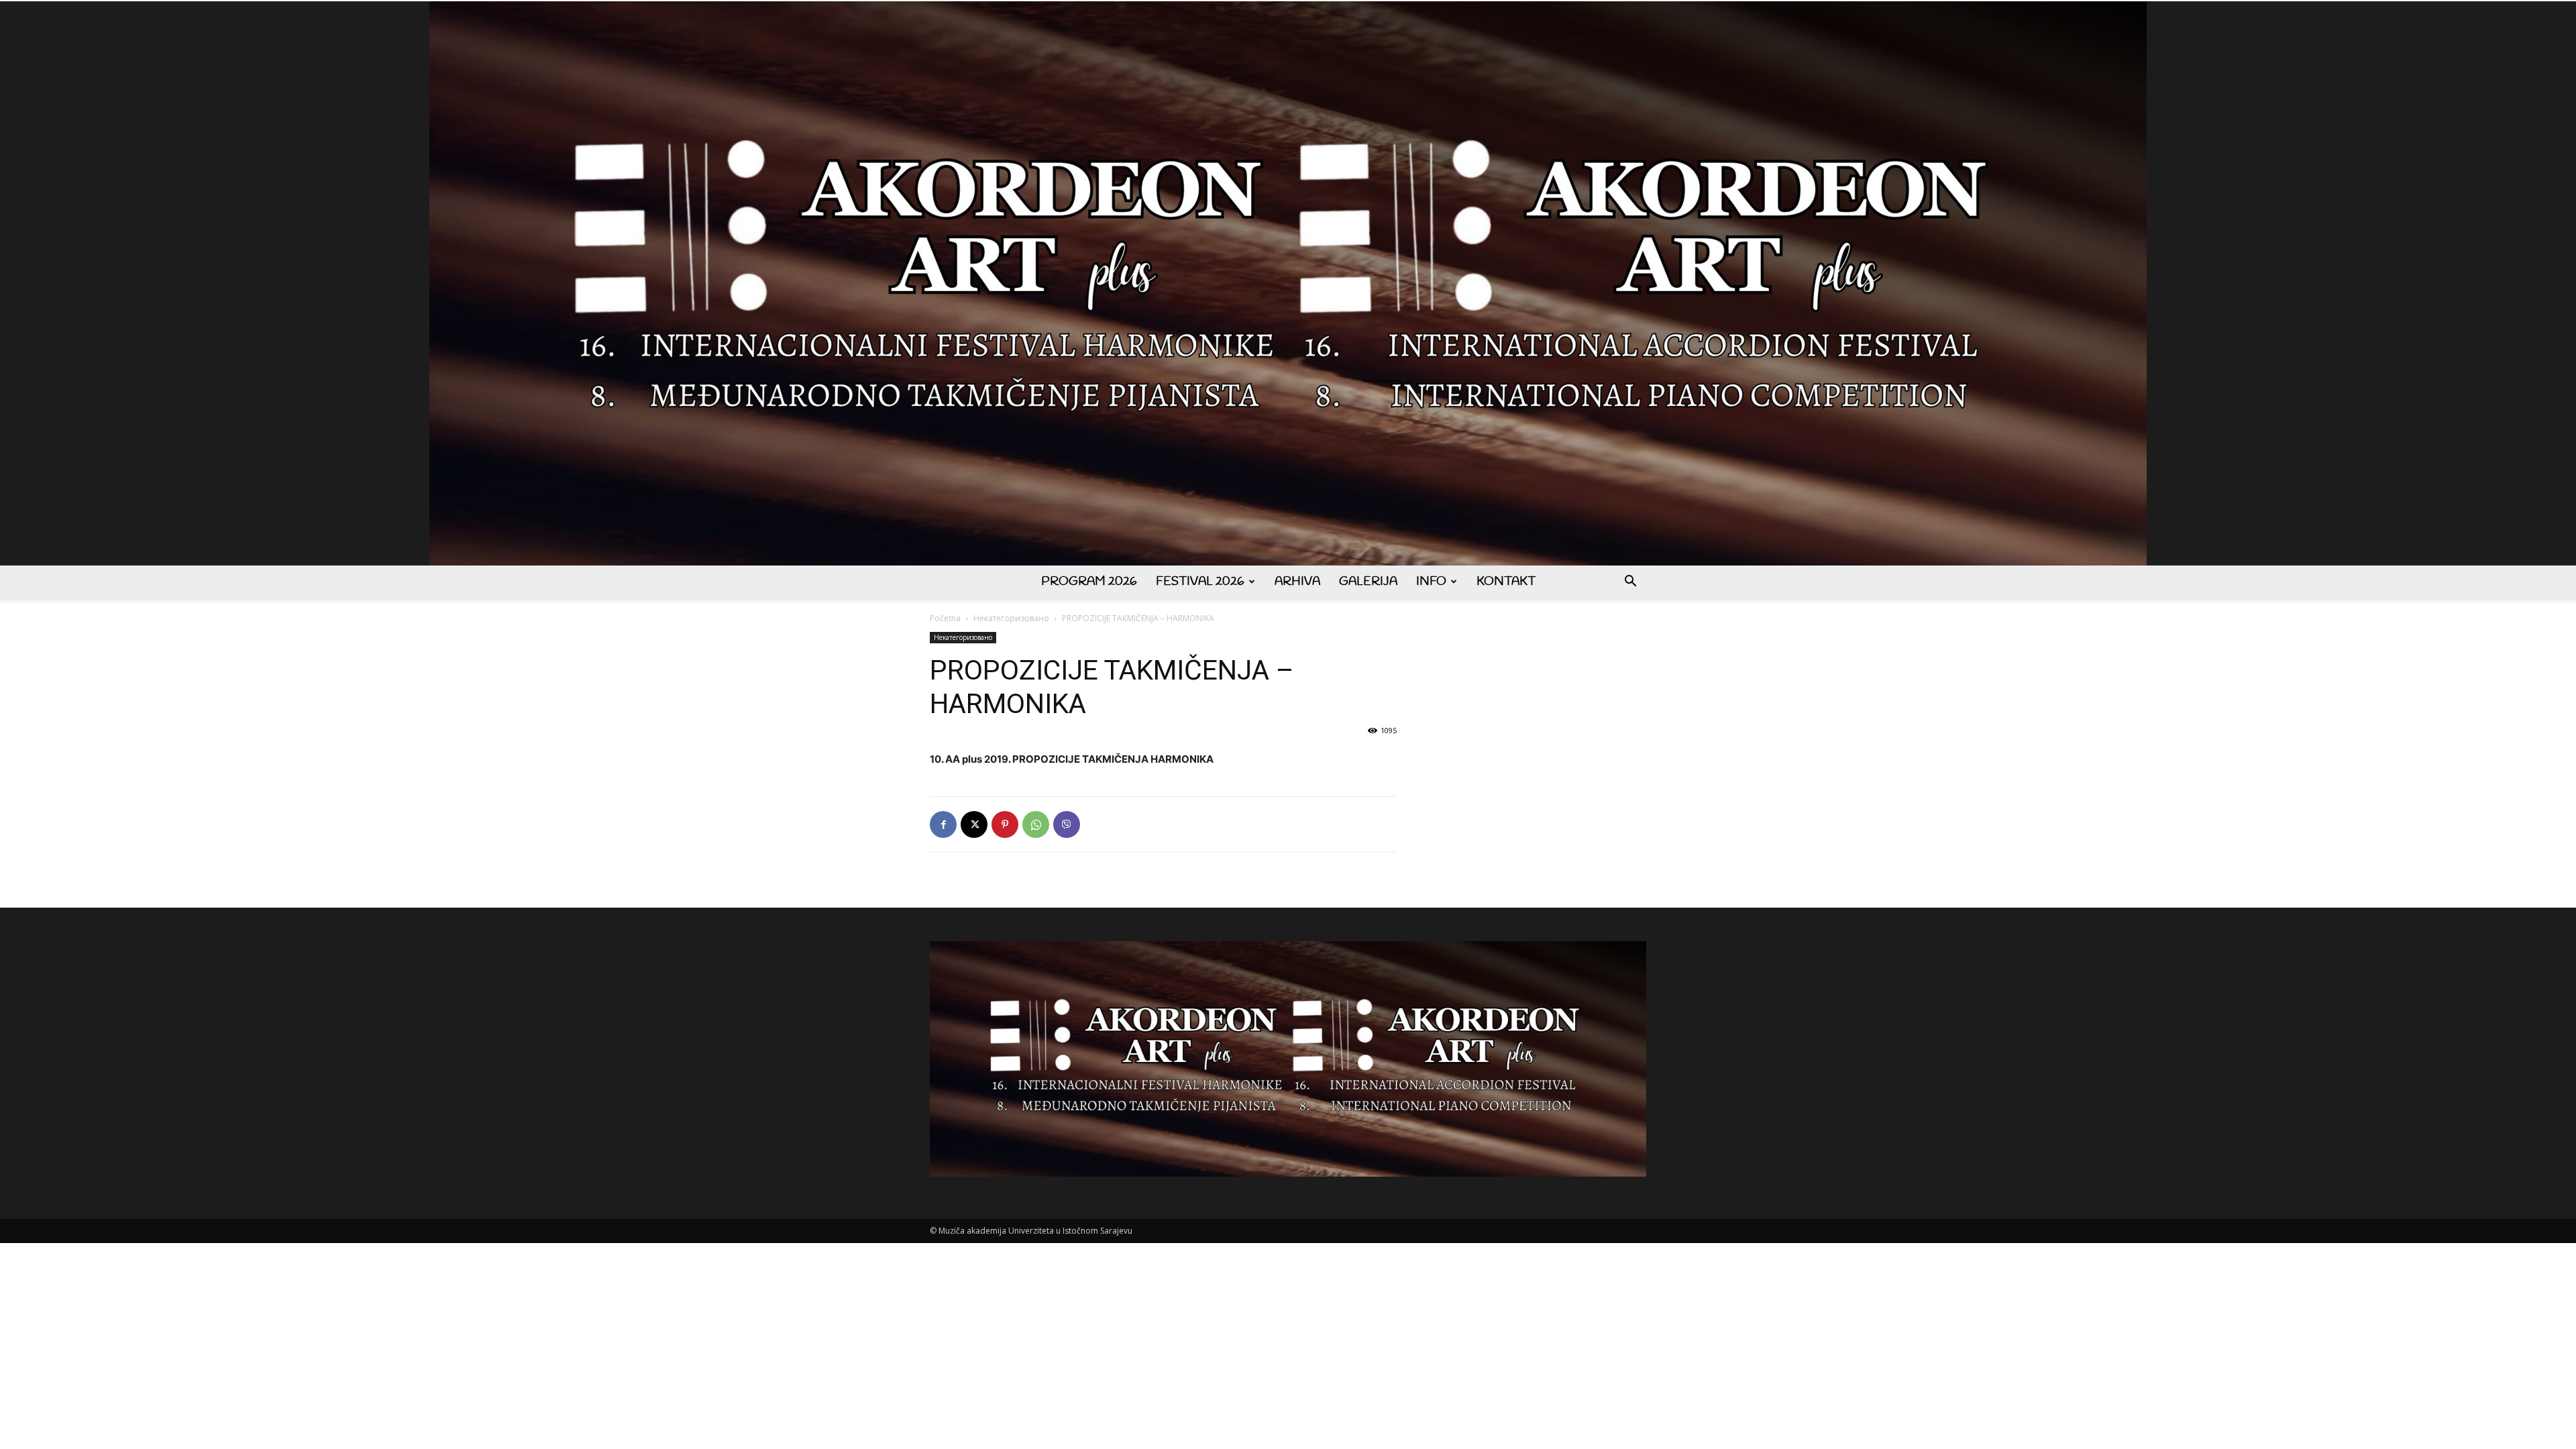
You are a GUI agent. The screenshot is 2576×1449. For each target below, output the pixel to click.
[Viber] (1067, 824)
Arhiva (1297, 582)
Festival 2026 (1200, 582)
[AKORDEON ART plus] (1288, 283)
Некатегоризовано (1011, 618)
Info (1431, 582)
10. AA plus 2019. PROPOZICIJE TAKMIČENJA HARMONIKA (1072, 759)
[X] (974, 824)
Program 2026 (1089, 582)
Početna (945, 618)
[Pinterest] (1005, 824)
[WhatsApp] (1036, 824)
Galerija (1368, 582)
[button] (1630, 583)
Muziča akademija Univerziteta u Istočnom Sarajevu (1035, 1231)
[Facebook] (943, 824)
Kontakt (1506, 582)
